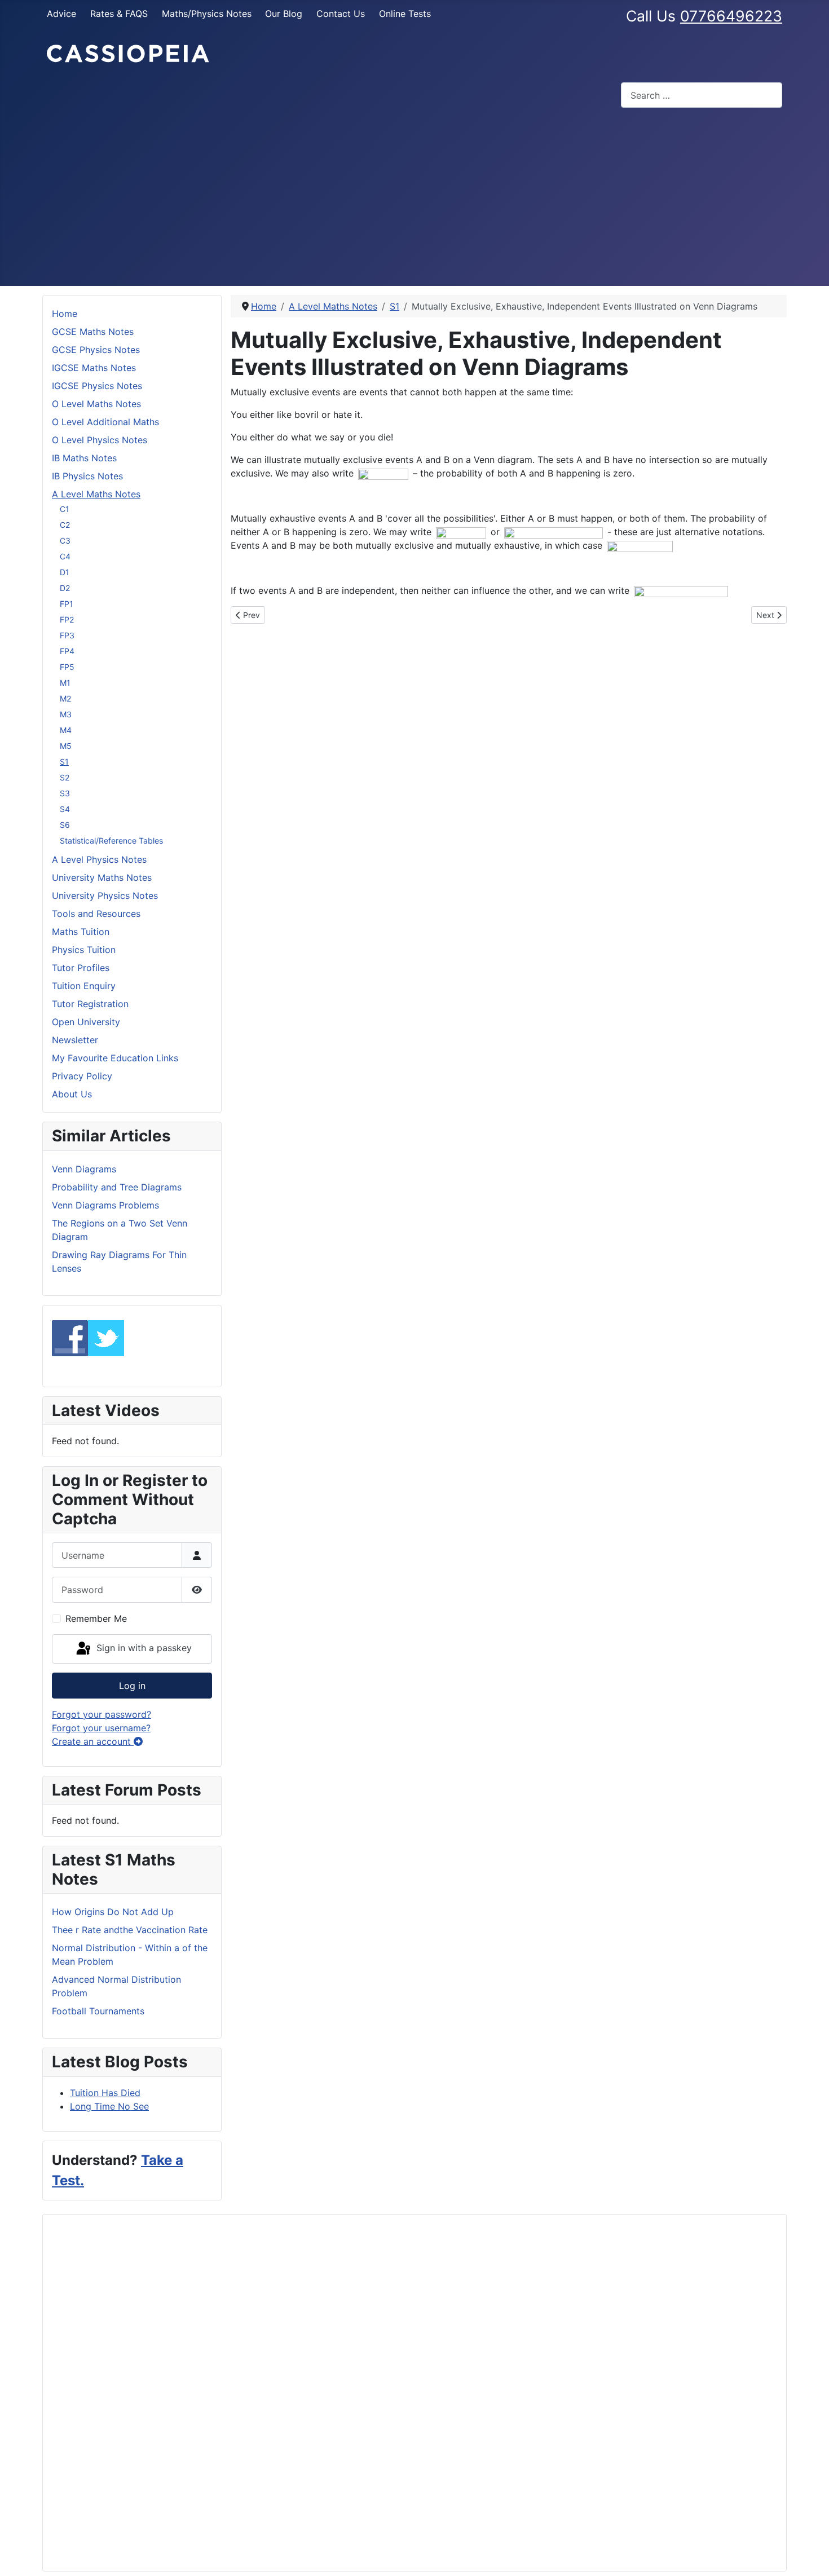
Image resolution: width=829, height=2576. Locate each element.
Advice (61, 14)
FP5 (67, 667)
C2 (65, 525)
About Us (72, 1094)
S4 (65, 809)
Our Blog (284, 14)
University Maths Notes (102, 877)
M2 (65, 698)
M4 (66, 730)
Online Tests (405, 14)
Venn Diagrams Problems (105, 1205)
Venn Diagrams (84, 1169)
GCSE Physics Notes (96, 350)
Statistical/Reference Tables (111, 841)
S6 (65, 825)
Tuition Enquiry (84, 986)
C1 (65, 509)
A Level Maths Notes (96, 494)
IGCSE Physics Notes (97, 386)
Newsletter (75, 1040)
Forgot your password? (102, 1714)
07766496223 (731, 16)
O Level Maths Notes (96, 404)
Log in (132, 1686)
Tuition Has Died (105, 2093)
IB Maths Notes (84, 458)
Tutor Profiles (81, 968)
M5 (66, 746)
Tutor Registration (90, 1004)
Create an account (93, 1741)
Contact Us (341, 14)
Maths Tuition (81, 932)
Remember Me (96, 1618)
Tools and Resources (96, 914)
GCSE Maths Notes (93, 332)
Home (65, 314)
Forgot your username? (101, 1728)
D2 (65, 588)
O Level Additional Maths (105, 422)
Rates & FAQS (119, 14)
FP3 (67, 635)
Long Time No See (109, 2106)
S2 (65, 777)
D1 (65, 572)
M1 (65, 683)
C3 (65, 541)
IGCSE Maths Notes (94, 368)
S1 (64, 762)
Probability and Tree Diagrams (117, 1187)
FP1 (67, 604)
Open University (86, 1022)
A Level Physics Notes (99, 859)
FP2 (67, 619)
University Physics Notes (105, 896)
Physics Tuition (84, 950)
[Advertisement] (414, 201)
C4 (65, 556)
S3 (65, 793)
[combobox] (702, 95)
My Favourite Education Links (115, 1058)
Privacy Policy (82, 1076)
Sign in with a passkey (143, 1648)
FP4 (67, 651)
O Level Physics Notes (100, 440)
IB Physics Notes (87, 476)
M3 (66, 714)
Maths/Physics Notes (207, 14)
